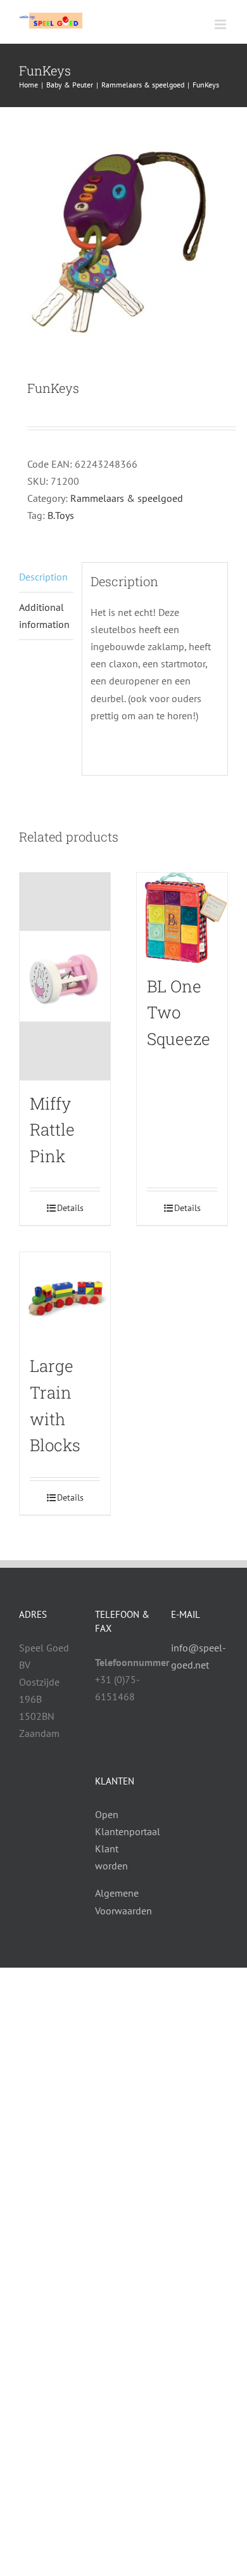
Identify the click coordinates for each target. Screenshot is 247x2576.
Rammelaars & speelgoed (127, 498)
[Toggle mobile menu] (221, 24)
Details (70, 1208)
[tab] (46, 577)
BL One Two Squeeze (179, 1012)
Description (43, 577)
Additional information (44, 616)
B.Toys (61, 515)
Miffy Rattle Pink (52, 1130)
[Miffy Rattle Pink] (65, 977)
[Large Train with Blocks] (65, 1298)
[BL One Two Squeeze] (182, 918)
